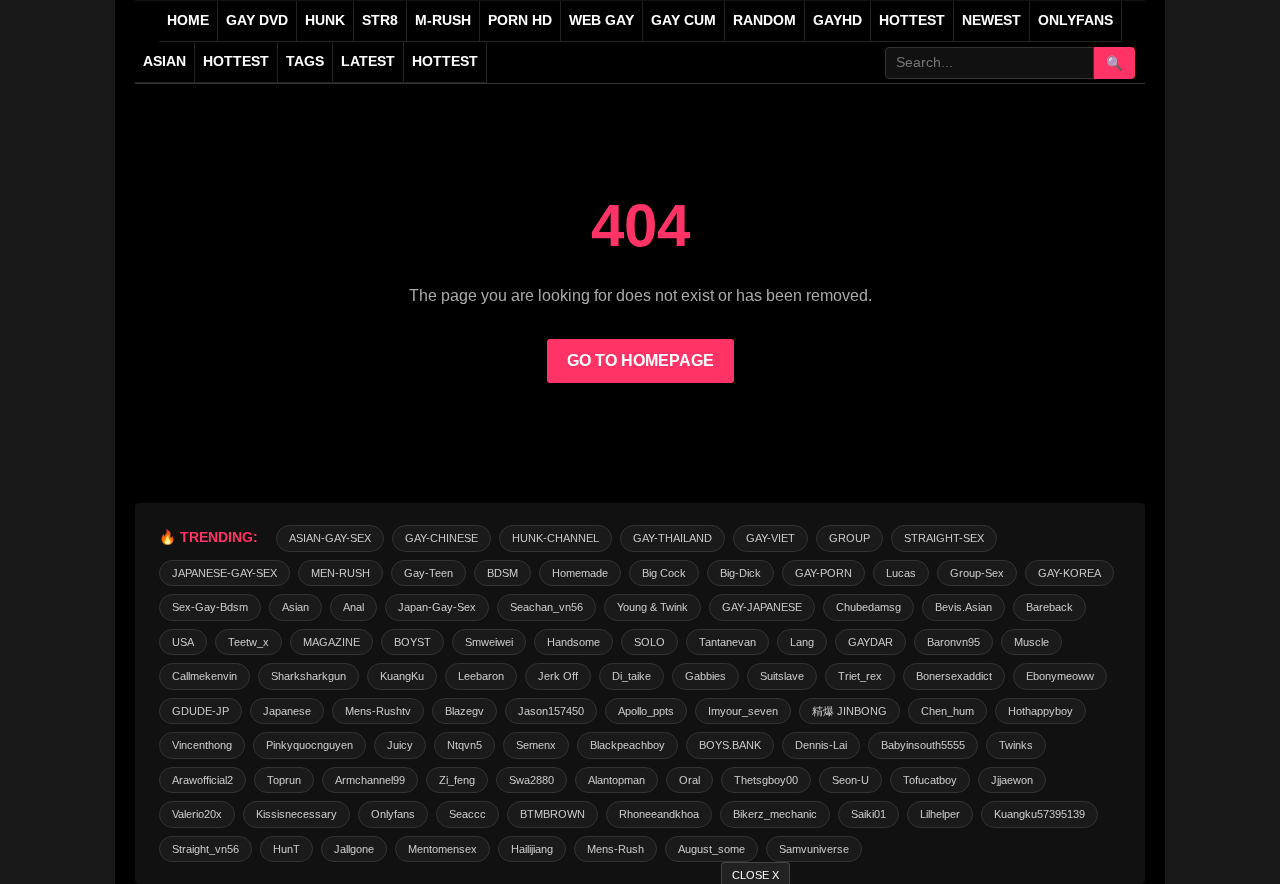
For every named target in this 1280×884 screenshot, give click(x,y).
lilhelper (940, 814)
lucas (901, 573)
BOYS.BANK (730, 745)
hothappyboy (1040, 711)
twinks (1016, 745)
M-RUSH (443, 20)
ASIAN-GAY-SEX (330, 538)
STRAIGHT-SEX (944, 538)
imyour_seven (743, 711)
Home (188, 20)
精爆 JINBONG (849, 711)
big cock (664, 573)
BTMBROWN (552, 814)
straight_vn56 (205, 849)
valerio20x (197, 814)
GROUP (849, 538)
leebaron (481, 676)
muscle (1031, 642)
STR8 (380, 20)
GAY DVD (257, 20)
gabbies (705, 676)
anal (353, 607)
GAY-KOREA (1069, 573)
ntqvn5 (464, 745)
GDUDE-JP (200, 711)
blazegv (464, 711)
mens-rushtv (378, 711)
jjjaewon (1012, 780)
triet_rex (860, 676)
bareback (1049, 607)
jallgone (354, 849)
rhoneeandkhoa (659, 814)
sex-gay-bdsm (210, 607)
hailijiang (532, 849)
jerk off (558, 676)
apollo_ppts (646, 711)
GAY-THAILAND (672, 538)
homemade (580, 573)
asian (295, 607)
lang (802, 642)
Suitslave (782, 676)
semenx (536, 745)
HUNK (325, 20)
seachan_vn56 (546, 607)
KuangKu (402, 676)
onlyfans (393, 814)
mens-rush (615, 849)
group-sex (977, 573)
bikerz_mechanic (775, 814)
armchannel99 (370, 780)
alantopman (616, 780)
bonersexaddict (954, 676)
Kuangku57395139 (1039, 814)
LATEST (368, 61)
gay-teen (428, 573)
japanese (287, 711)
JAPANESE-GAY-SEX (224, 573)
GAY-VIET (770, 538)
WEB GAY (601, 20)
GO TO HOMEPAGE (640, 360)
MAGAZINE (331, 642)
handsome (573, 642)
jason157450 (551, 711)
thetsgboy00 (766, 780)
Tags (305, 61)
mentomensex (442, 849)
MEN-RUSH (340, 573)
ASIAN (164, 61)
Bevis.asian (963, 607)
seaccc (467, 814)
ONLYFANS (1075, 20)
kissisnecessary (296, 814)
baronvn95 (953, 642)
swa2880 (531, 780)
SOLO (649, 642)
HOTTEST (912, 20)
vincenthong (202, 745)
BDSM (502, 573)
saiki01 (868, 814)
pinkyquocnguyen (309, 745)
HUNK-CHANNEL (555, 538)
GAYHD (837, 20)
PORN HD (520, 20)
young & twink (652, 607)
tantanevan (727, 642)
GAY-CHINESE (441, 538)
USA (183, 642)
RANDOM (764, 20)
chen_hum (947, 711)
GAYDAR (870, 642)
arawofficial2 (202, 780)
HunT (286, 849)
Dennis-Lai (821, 745)
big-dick (740, 573)
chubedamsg (868, 607)
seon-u (850, 780)
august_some (711, 849)
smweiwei (489, 642)
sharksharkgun (308, 676)
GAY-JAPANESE (762, 607)
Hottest (236, 61)
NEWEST (991, 20)
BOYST (412, 642)
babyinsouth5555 (923, 745)
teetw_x (248, 642)
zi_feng (457, 780)
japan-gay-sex (437, 607)
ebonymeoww (1060, 676)
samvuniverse (814, 849)
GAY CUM (683, 20)
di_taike (631, 676)
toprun (284, 780)
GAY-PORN (823, 573)
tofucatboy (930, 780)
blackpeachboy (627, 745)
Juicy (400, 745)
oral (689, 780)
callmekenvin (204, 676)
